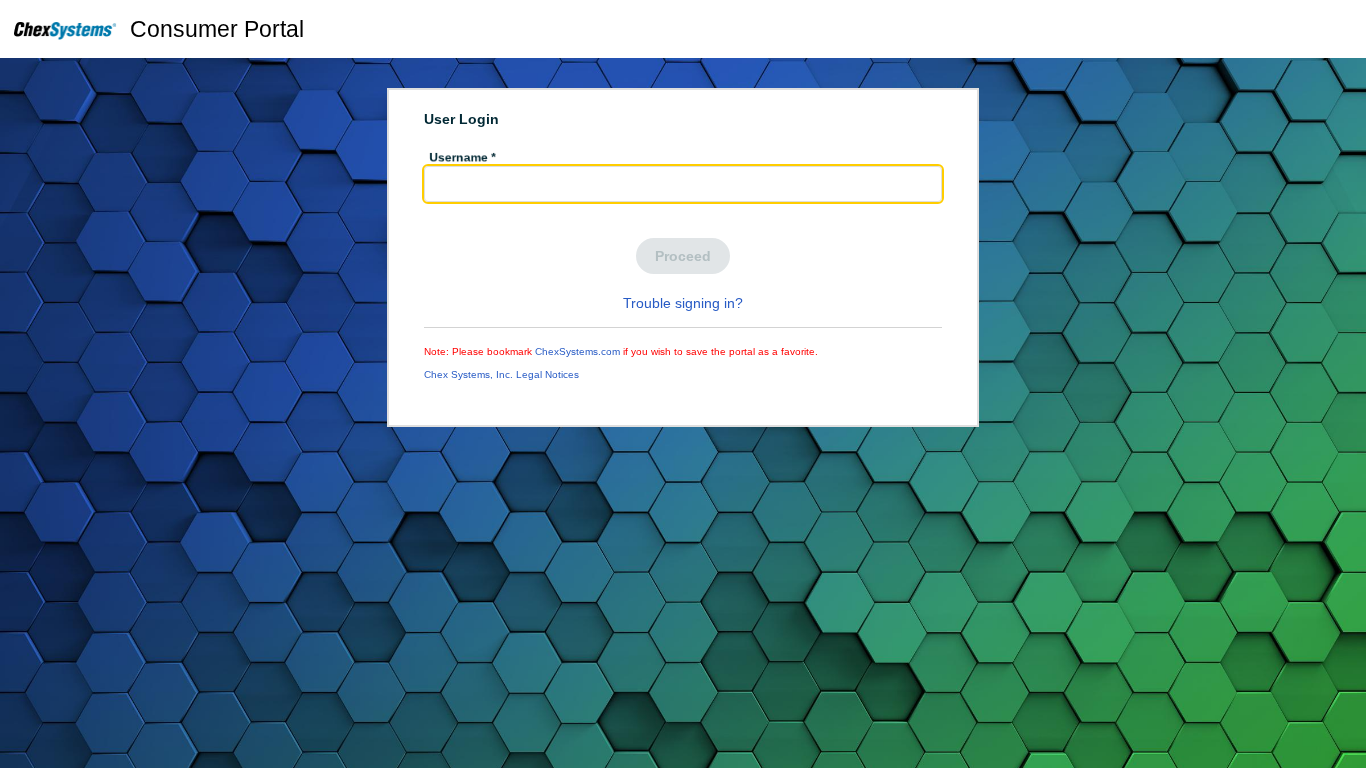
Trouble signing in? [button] (683, 303)
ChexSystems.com (577, 351)
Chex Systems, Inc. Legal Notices (501, 374)
